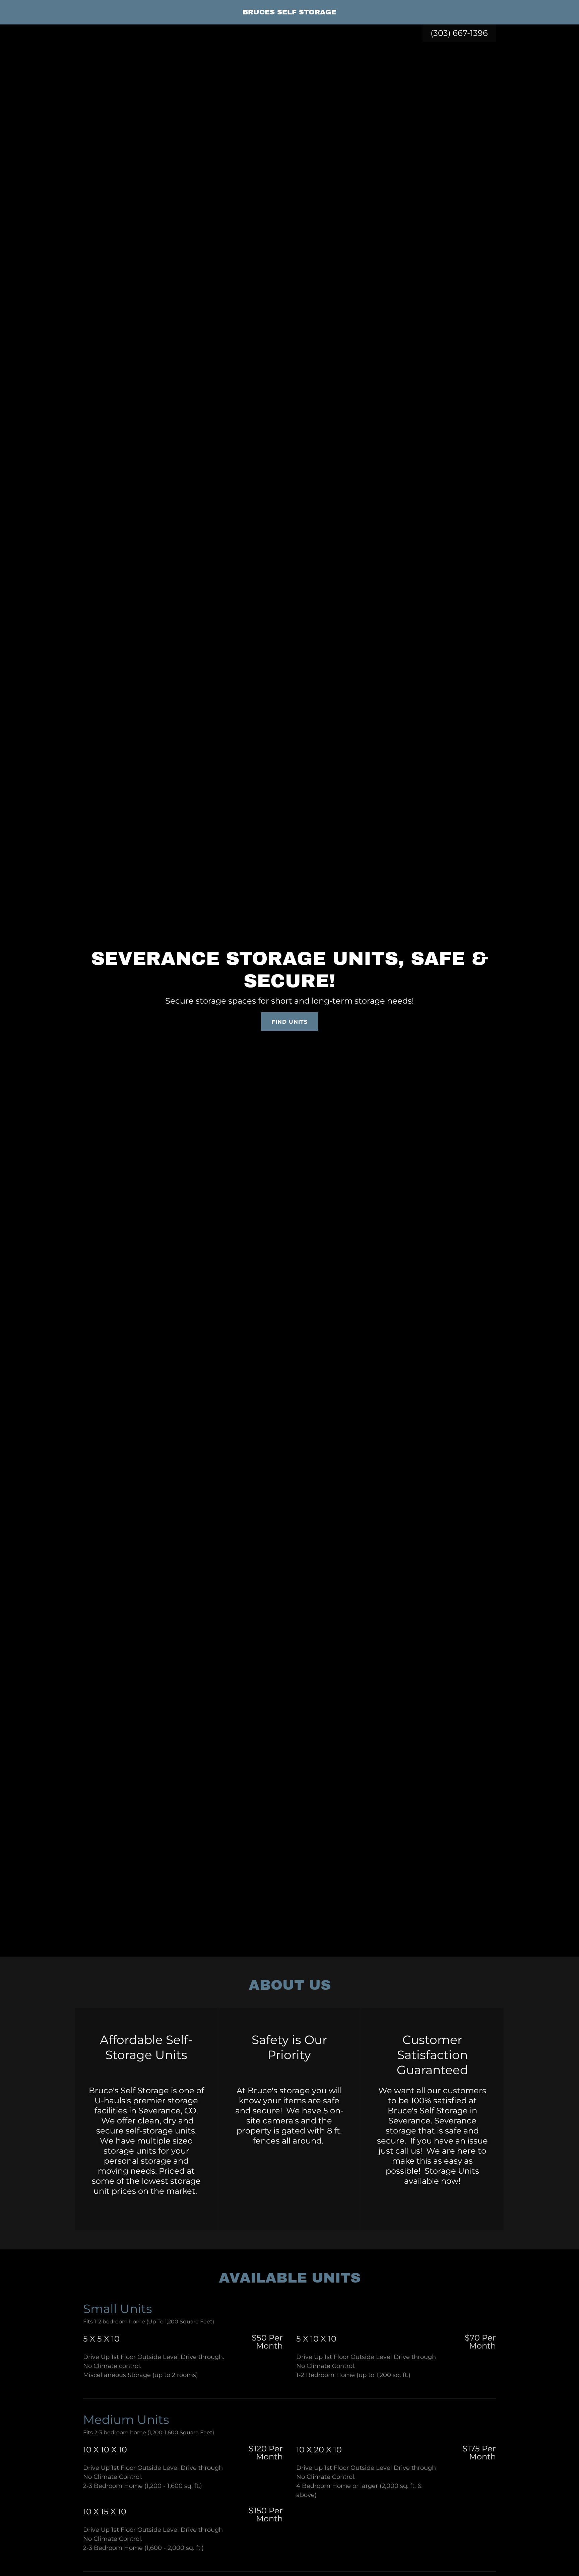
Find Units (290, 1022)
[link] (289, 12)
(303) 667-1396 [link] (459, 33)
